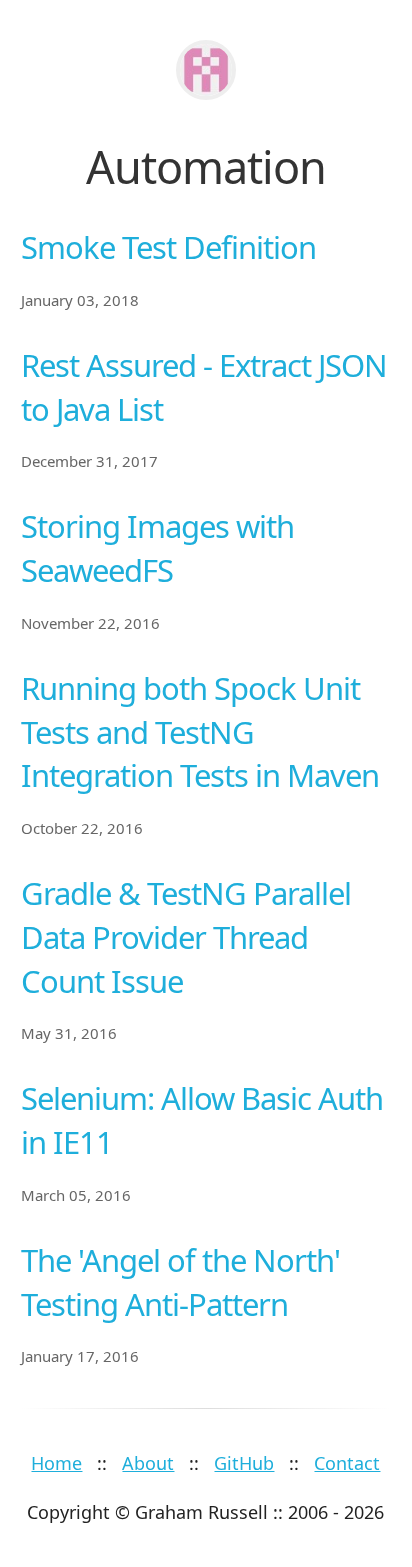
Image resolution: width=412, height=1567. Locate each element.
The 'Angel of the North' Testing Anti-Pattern (180, 1282)
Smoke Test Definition (168, 247)
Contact (347, 1463)
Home (56, 1463)
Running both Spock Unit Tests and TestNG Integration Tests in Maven (200, 732)
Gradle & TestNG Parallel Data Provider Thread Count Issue (186, 937)
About (148, 1463)
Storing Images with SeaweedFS (157, 548)
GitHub (244, 1463)
